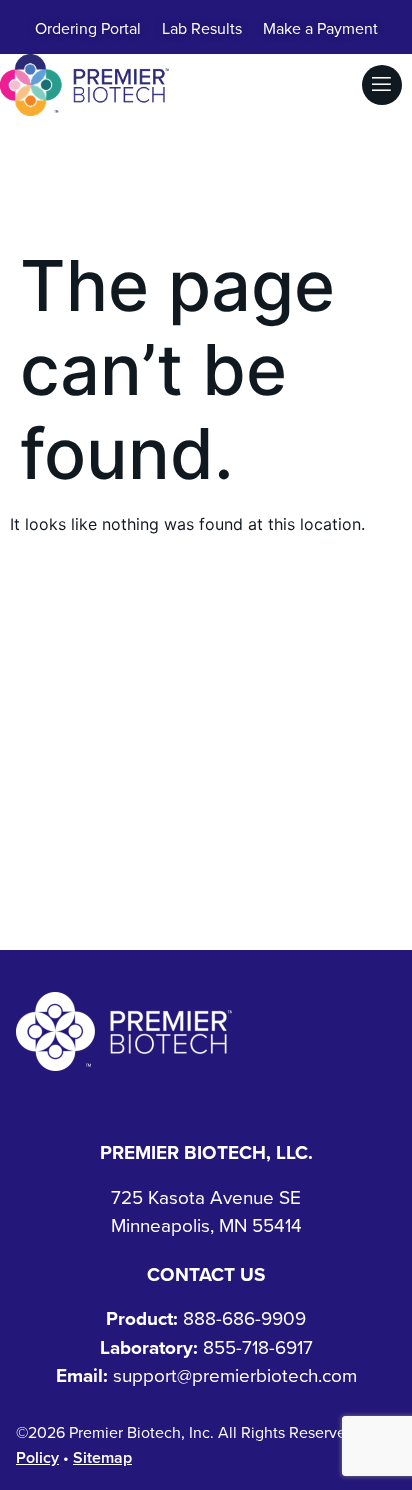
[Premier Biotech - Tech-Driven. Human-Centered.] (124, 1031)
